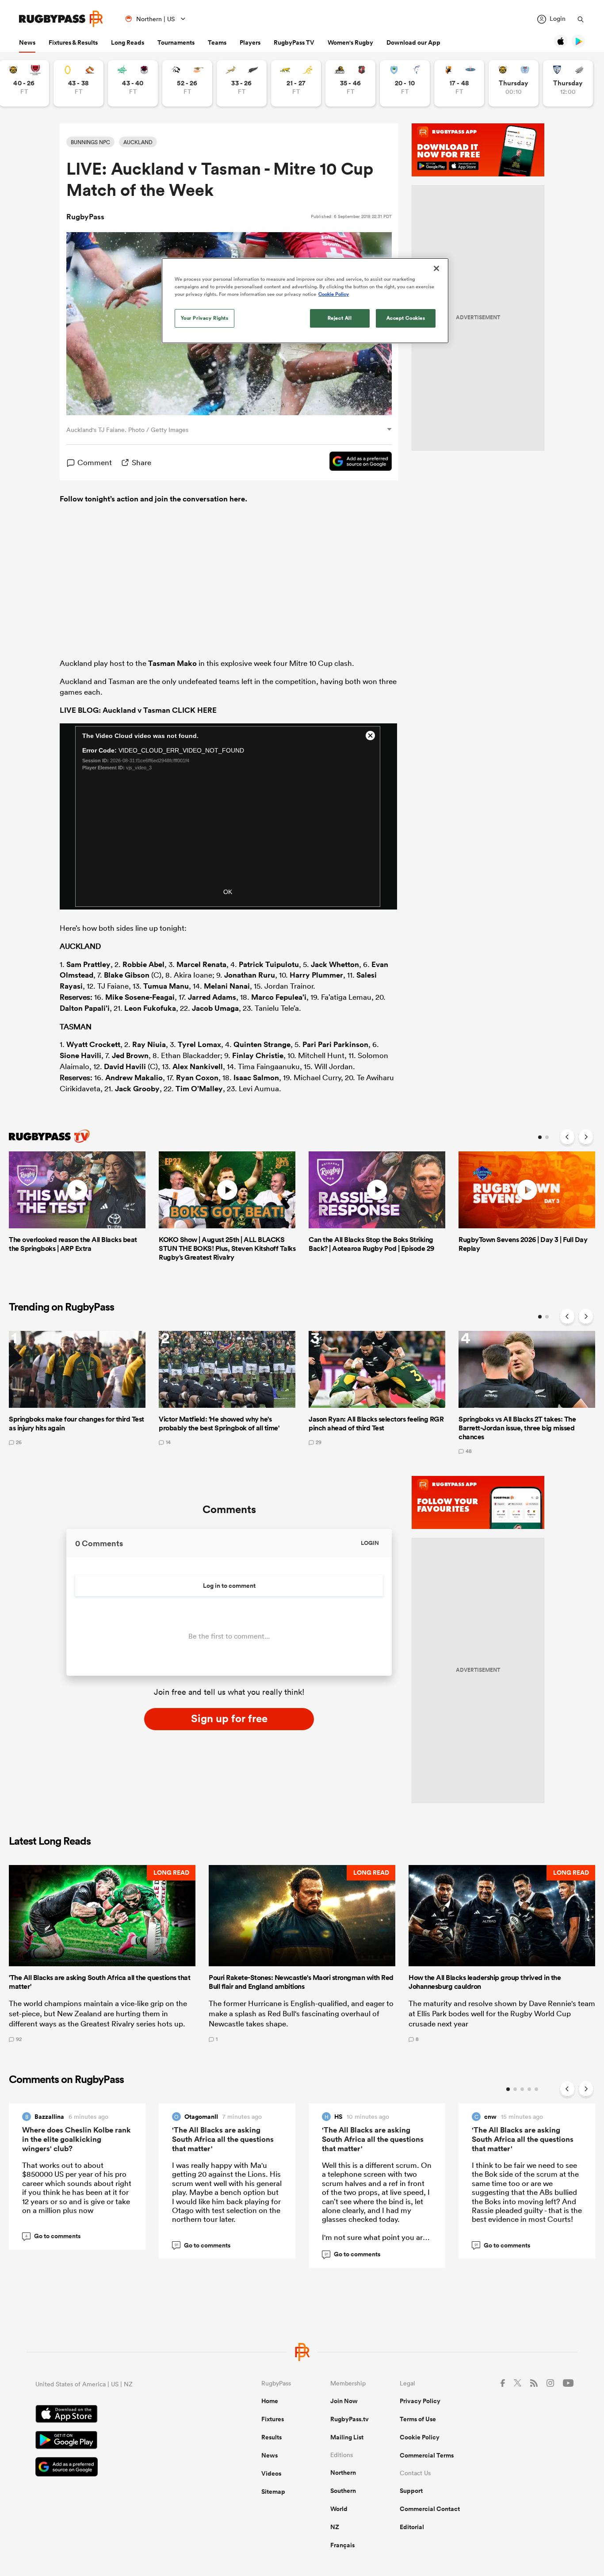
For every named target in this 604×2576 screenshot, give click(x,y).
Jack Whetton (335, 964)
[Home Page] (61, 19)
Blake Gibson (127, 975)
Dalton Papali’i (85, 1008)
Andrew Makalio (134, 1078)
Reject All (340, 318)
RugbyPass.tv (350, 2419)
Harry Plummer (316, 975)
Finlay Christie (258, 1055)
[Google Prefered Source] (356, 462)
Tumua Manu (166, 986)
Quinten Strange (262, 1044)
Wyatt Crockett (93, 1044)
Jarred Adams (212, 997)
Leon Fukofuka (150, 1008)
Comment (95, 462)
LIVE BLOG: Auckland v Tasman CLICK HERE (138, 710)
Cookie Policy (420, 2437)
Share (141, 462)
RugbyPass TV (294, 42)
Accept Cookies (406, 318)
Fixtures (273, 2419)
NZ (335, 2527)
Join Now (344, 2401)
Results (271, 2437)
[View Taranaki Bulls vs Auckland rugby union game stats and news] (514, 83)
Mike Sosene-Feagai (140, 997)
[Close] (436, 268)
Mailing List (347, 2437)
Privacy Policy (420, 2401)
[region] (305, 301)
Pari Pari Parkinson (335, 1044)
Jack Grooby (137, 1089)
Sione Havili (80, 1055)
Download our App (413, 42)
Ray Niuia (149, 1044)
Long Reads (128, 42)
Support (411, 2491)
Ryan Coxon (197, 1078)
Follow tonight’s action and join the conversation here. (153, 499)
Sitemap (273, 2492)
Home (270, 2401)
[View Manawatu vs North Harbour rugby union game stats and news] (133, 83)
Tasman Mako (172, 663)
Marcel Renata (201, 964)
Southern (343, 2491)
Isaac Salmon (256, 1078)
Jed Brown (130, 1055)
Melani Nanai (227, 986)
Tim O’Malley (199, 1089)
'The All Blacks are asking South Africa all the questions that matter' (223, 2139)
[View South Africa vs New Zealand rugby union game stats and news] (242, 83)
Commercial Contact (430, 2509)
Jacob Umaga (215, 1008)
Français (342, 2545)
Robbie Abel (143, 964)
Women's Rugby (350, 42)
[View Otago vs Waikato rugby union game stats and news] (78, 83)
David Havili (125, 1066)
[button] (102, 1953)
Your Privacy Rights (205, 318)
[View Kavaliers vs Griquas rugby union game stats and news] (459, 83)
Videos (271, 2473)
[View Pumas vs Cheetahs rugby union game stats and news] (187, 83)
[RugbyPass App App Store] (117, 2415)
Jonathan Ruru (250, 975)
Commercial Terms (427, 2455)
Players (250, 42)
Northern (343, 2473)
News (27, 42)
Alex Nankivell (198, 1066)
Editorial (412, 2527)
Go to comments (53, 2236)
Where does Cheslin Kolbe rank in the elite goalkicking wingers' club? (76, 2139)
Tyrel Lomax (199, 1044)
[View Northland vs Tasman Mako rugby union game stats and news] (405, 83)
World (339, 2509)
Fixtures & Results (73, 42)
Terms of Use (418, 2419)
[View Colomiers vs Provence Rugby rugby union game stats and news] (568, 83)
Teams (217, 42)
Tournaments (176, 42)
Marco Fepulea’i (279, 997)
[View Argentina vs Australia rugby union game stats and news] (296, 83)
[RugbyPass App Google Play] (117, 2441)
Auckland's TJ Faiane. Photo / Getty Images (127, 430)
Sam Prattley (88, 964)
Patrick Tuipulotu (269, 964)
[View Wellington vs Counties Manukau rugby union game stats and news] (350, 83)
